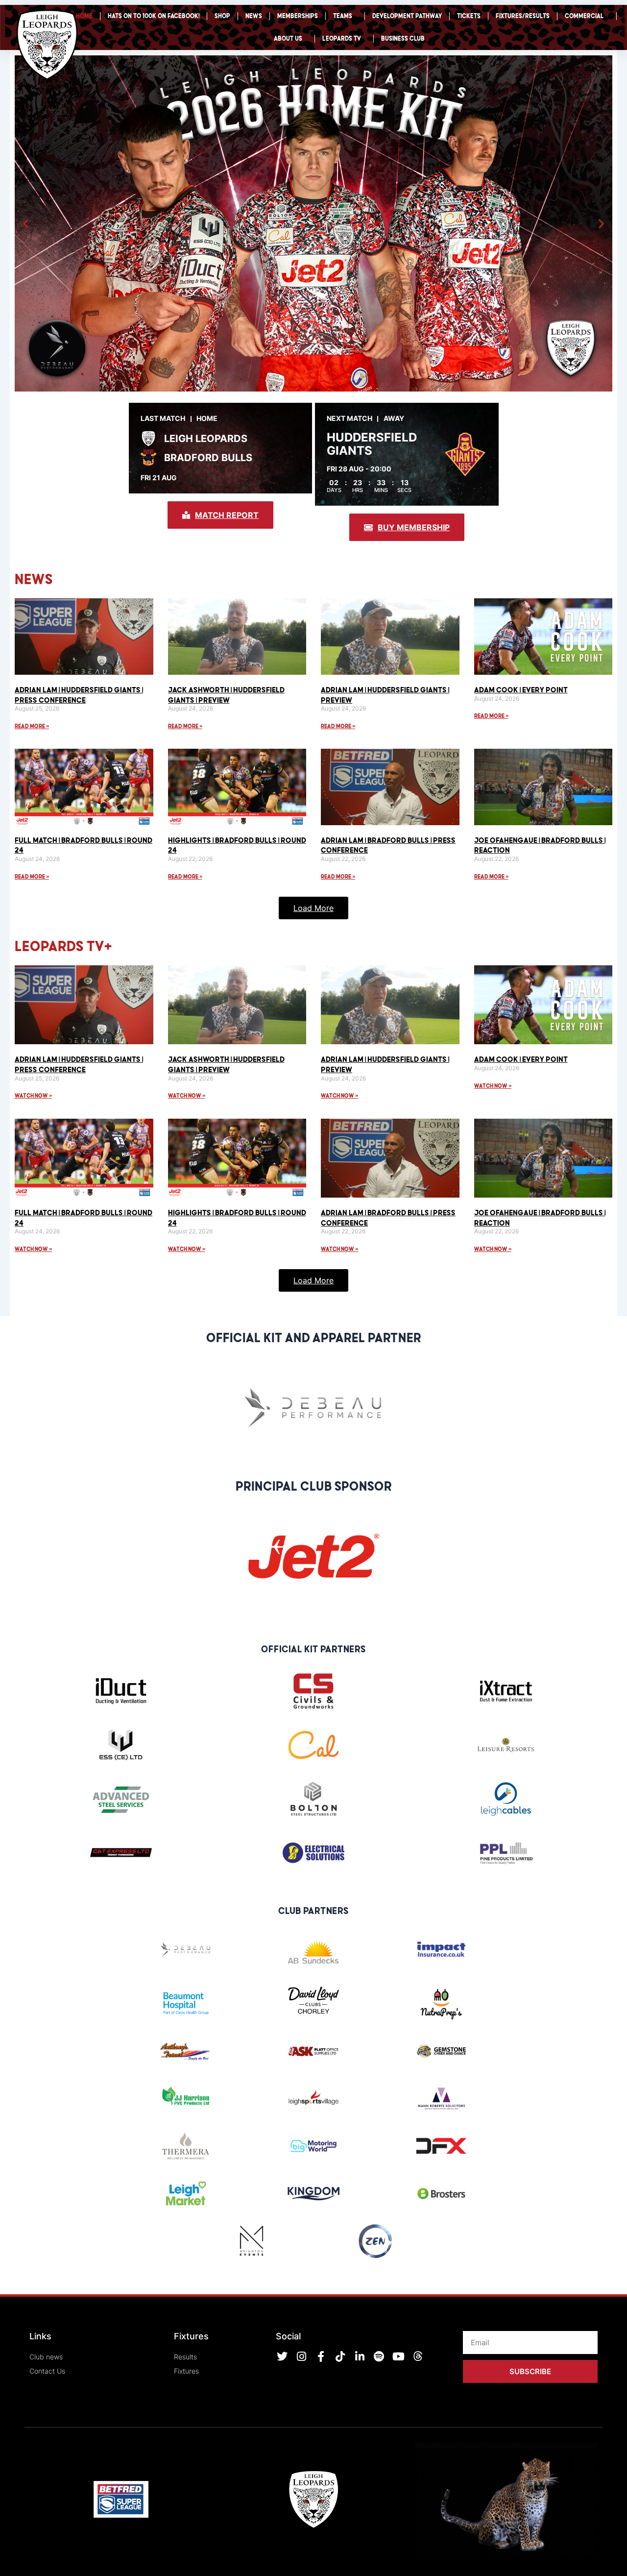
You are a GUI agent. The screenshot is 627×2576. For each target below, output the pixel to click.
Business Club (403, 38)
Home (84, 16)
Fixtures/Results (523, 16)
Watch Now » (33, 1095)
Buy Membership (414, 527)
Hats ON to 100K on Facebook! (154, 16)
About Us (288, 38)
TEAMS (343, 16)
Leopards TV (342, 38)
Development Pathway (407, 16)
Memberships (298, 16)
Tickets (469, 16)
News (254, 16)
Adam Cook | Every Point (521, 689)
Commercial (584, 16)
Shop (222, 16)
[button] (26, 224)
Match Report (227, 515)
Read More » (32, 726)
